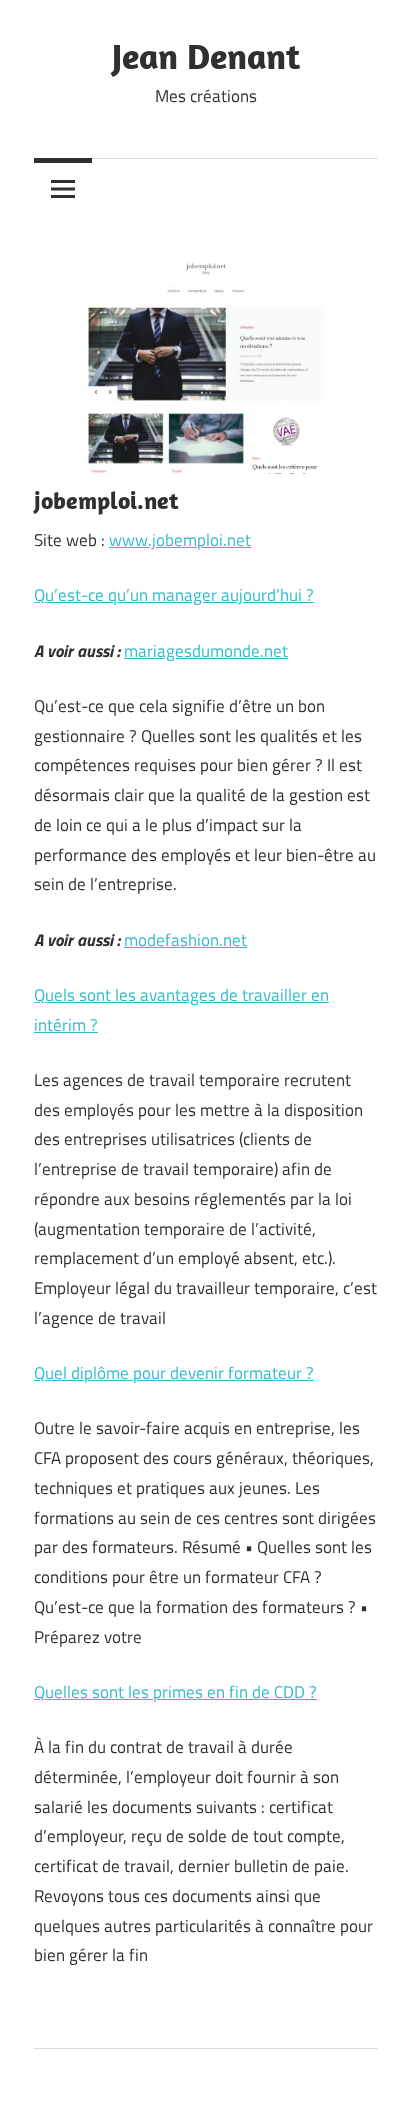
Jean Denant (206, 55)
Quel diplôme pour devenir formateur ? (174, 1373)
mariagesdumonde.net (206, 651)
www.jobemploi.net (180, 540)
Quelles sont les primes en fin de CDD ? (175, 1692)
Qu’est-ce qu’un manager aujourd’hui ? (174, 595)
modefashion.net (185, 940)
